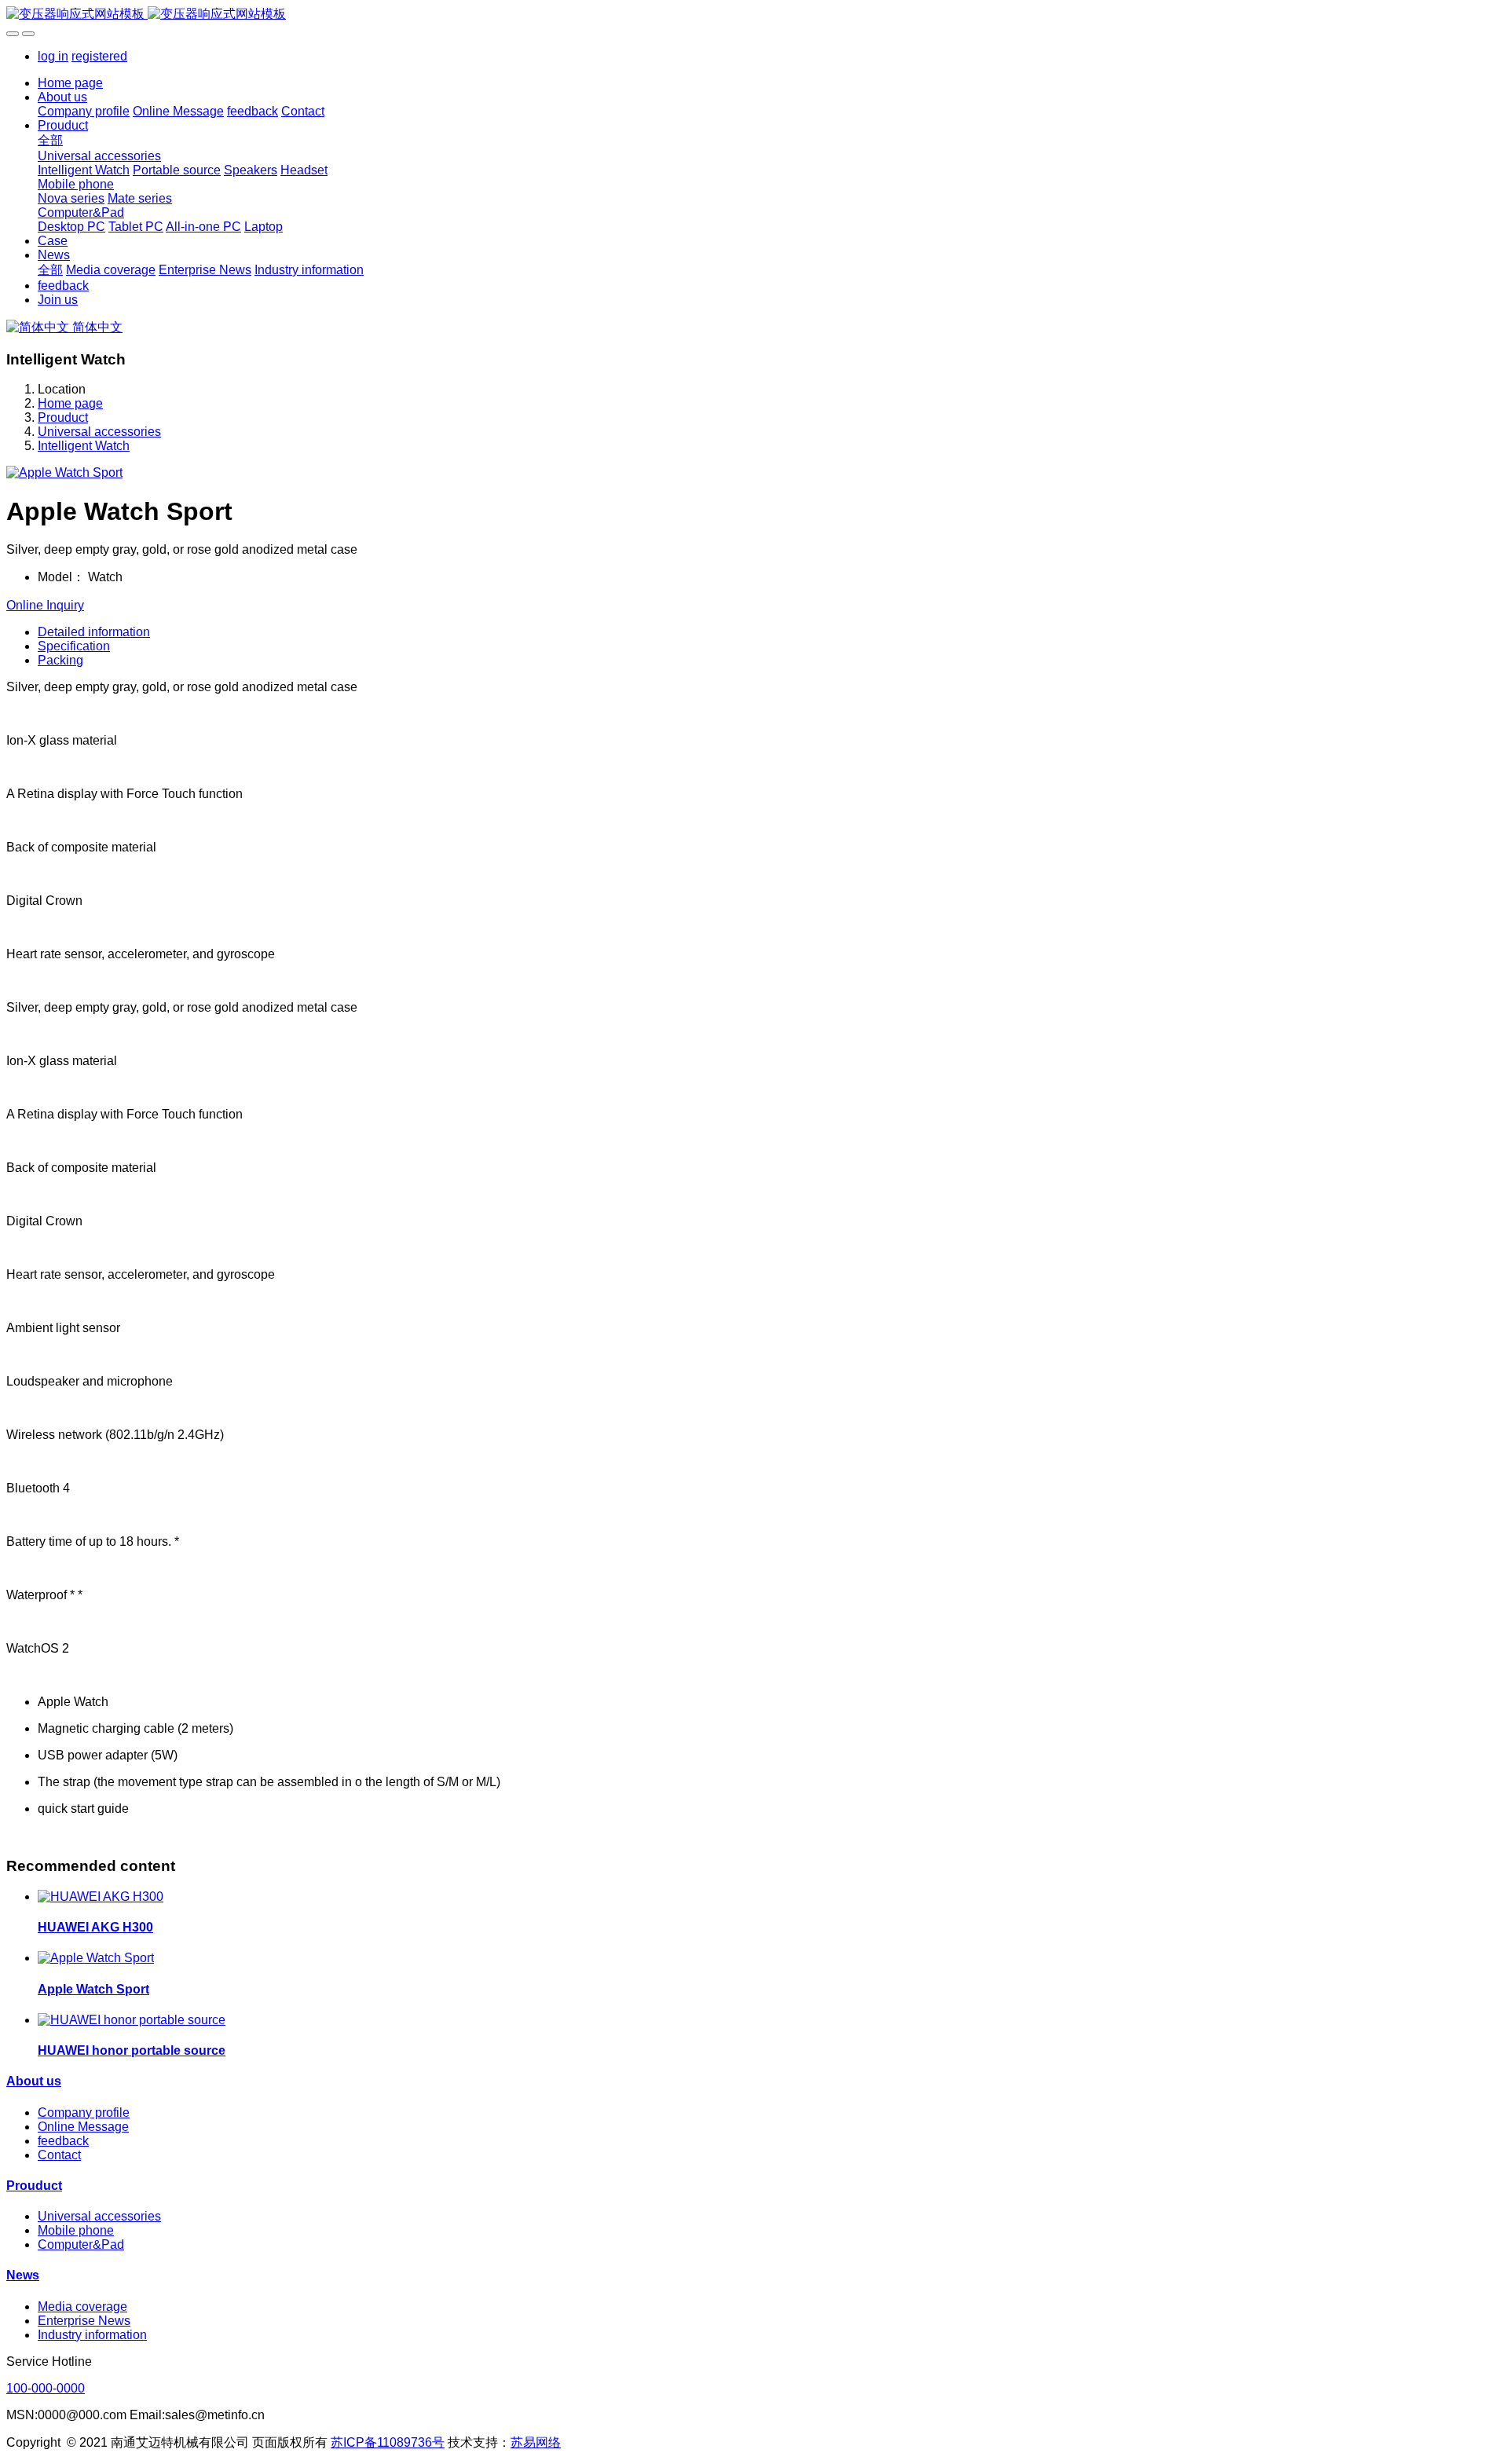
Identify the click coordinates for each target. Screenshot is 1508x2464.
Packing (60, 660)
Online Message (83, 2127)
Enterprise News (84, 2321)
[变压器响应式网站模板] (754, 15)
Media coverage (82, 2307)
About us (34, 2081)
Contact (59, 2155)
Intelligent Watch (84, 446)
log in (53, 56)
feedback (63, 2141)
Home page (70, 83)
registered (99, 56)
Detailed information (94, 632)
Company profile (84, 2113)
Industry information (92, 2335)
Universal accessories (99, 432)
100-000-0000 (46, 2388)
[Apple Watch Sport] (96, 1958)
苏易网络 (536, 2442)
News (23, 2275)
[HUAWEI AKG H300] (101, 1897)
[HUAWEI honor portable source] (132, 2020)
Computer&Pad (81, 2244)
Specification (74, 646)
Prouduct (63, 417)
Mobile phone (76, 2230)
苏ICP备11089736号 (388, 2442)
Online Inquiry (45, 605)
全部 (50, 140)
